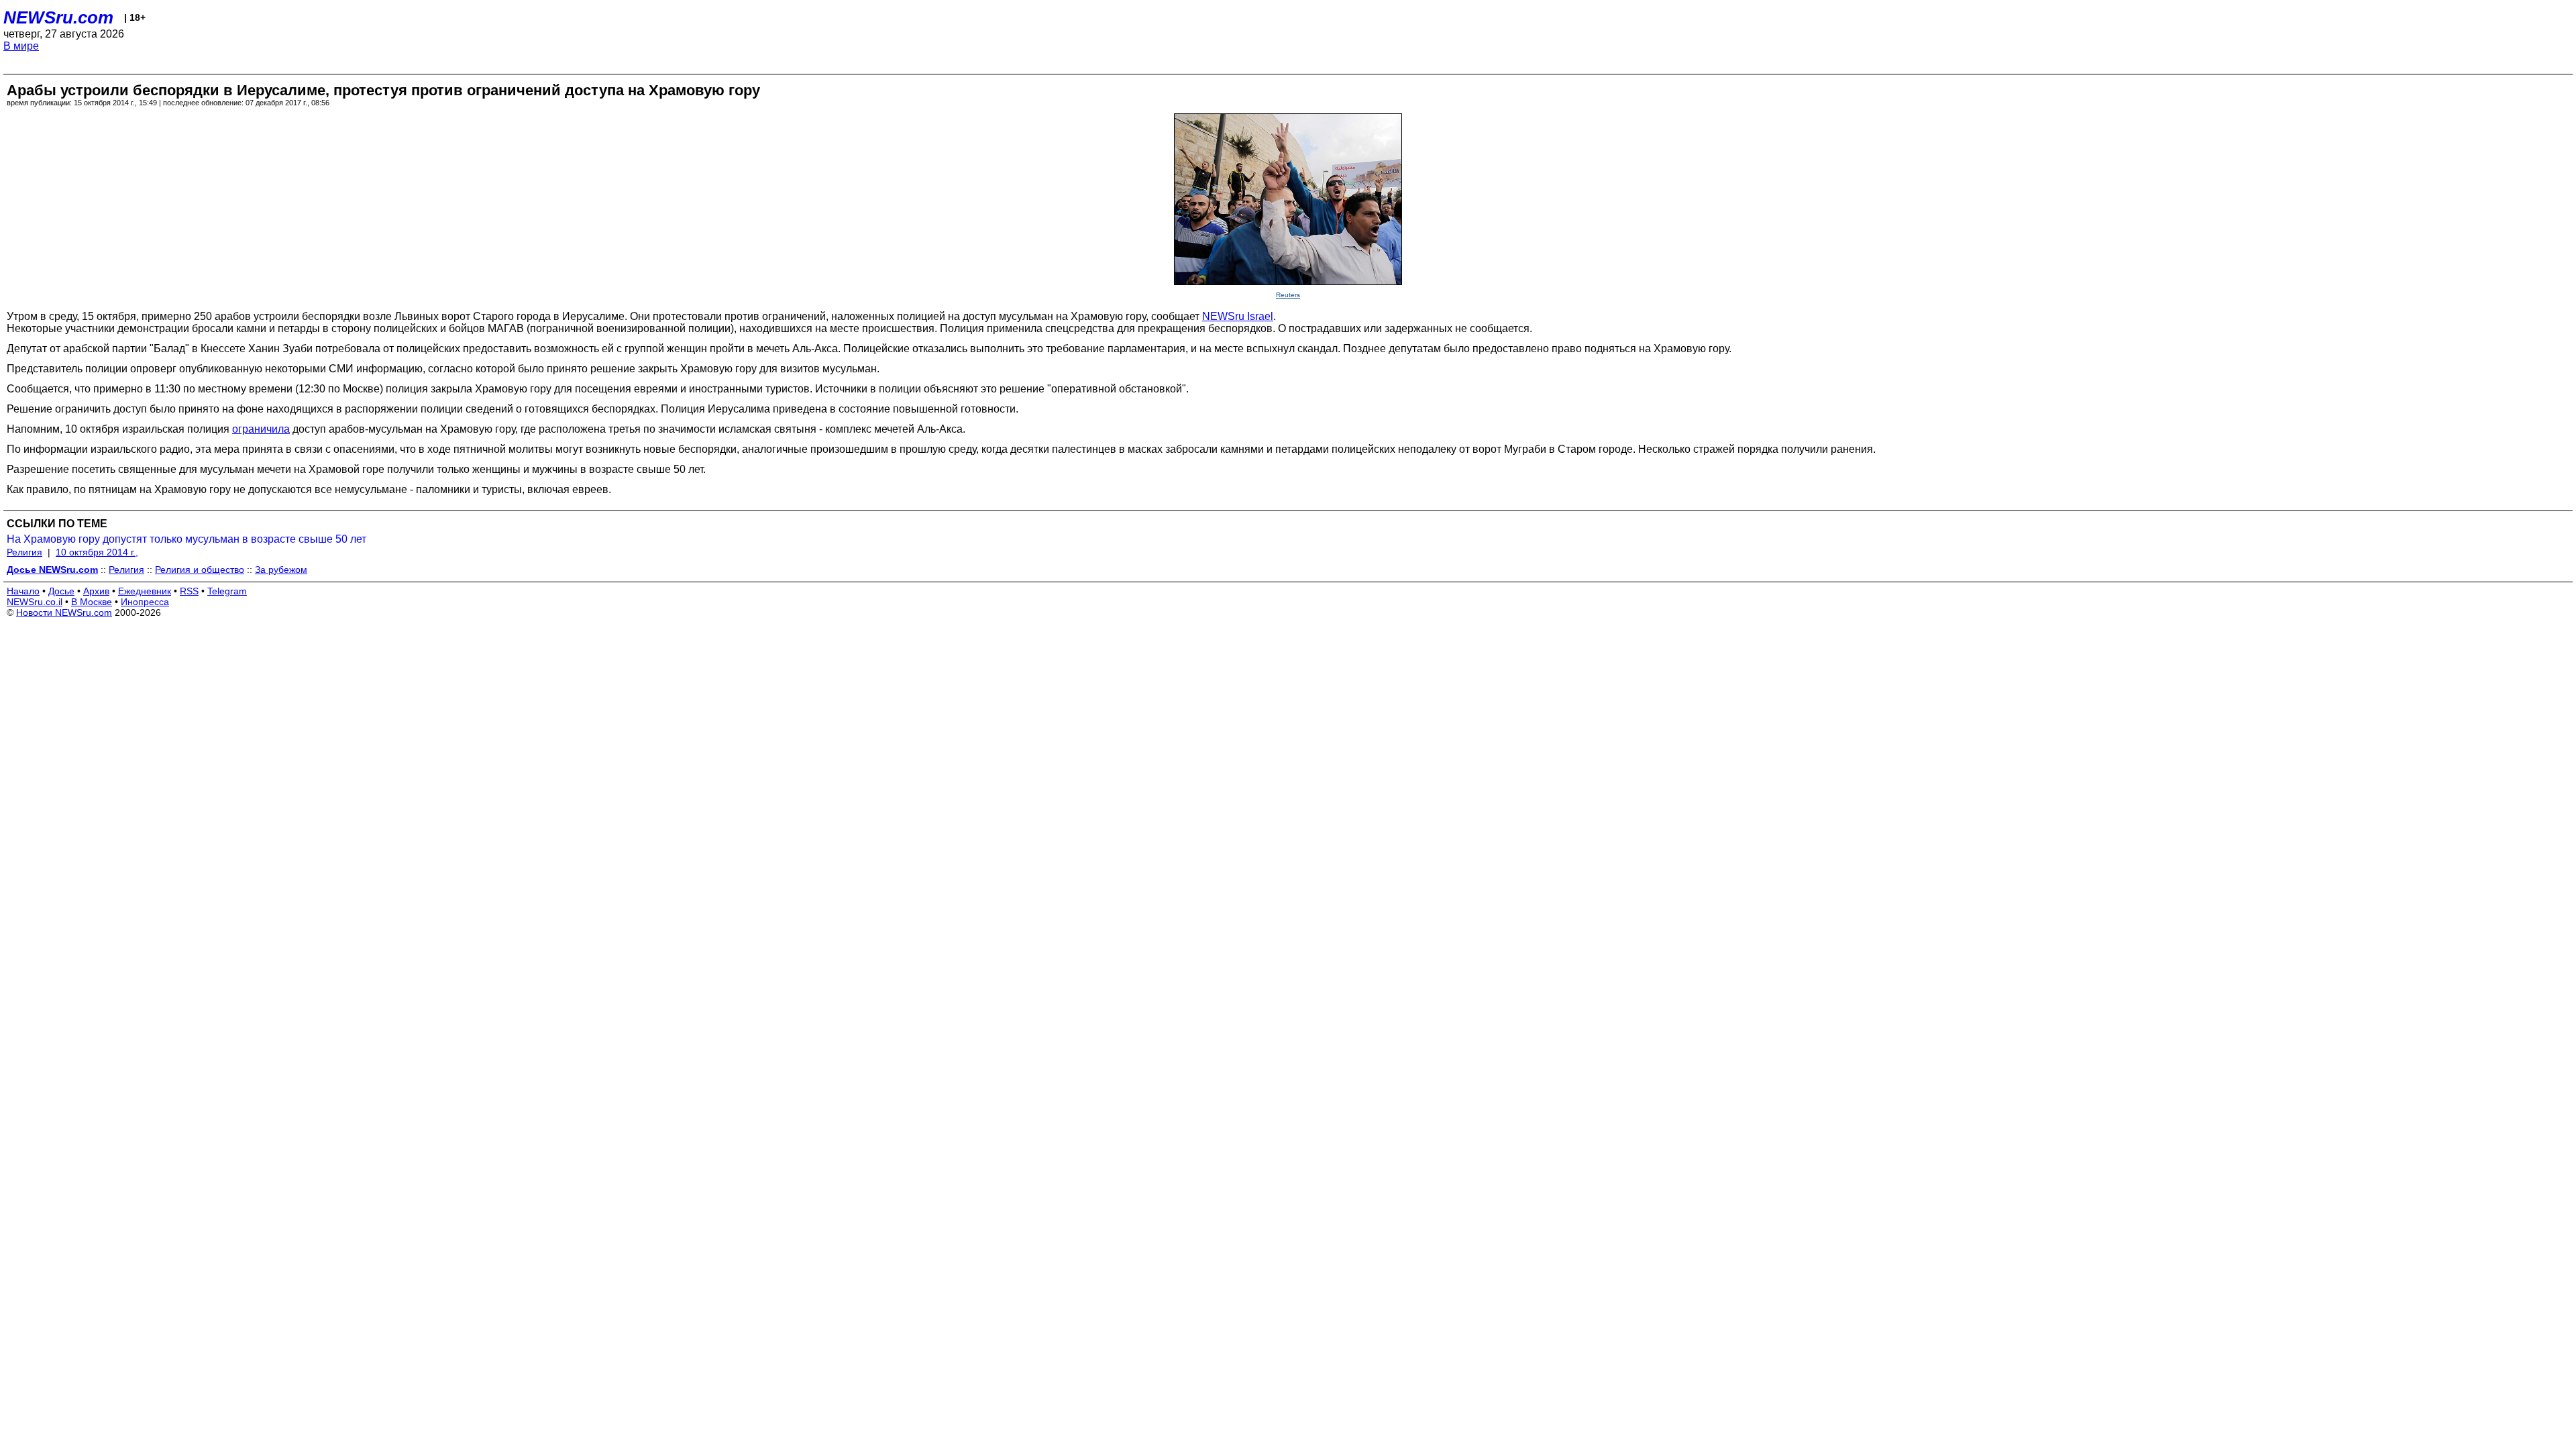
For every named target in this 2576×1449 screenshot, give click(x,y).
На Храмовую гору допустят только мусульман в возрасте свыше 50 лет (186, 539)
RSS (189, 591)
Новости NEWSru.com (64, 612)
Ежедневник (145, 591)
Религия (24, 552)
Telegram (227, 591)
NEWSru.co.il (35, 602)
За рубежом (281, 570)
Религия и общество (200, 570)
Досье (61, 591)
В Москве (92, 602)
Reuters (1288, 295)
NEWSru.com (58, 17)
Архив (96, 591)
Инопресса (145, 602)
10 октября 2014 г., (97, 552)
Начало (23, 591)
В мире (21, 46)
